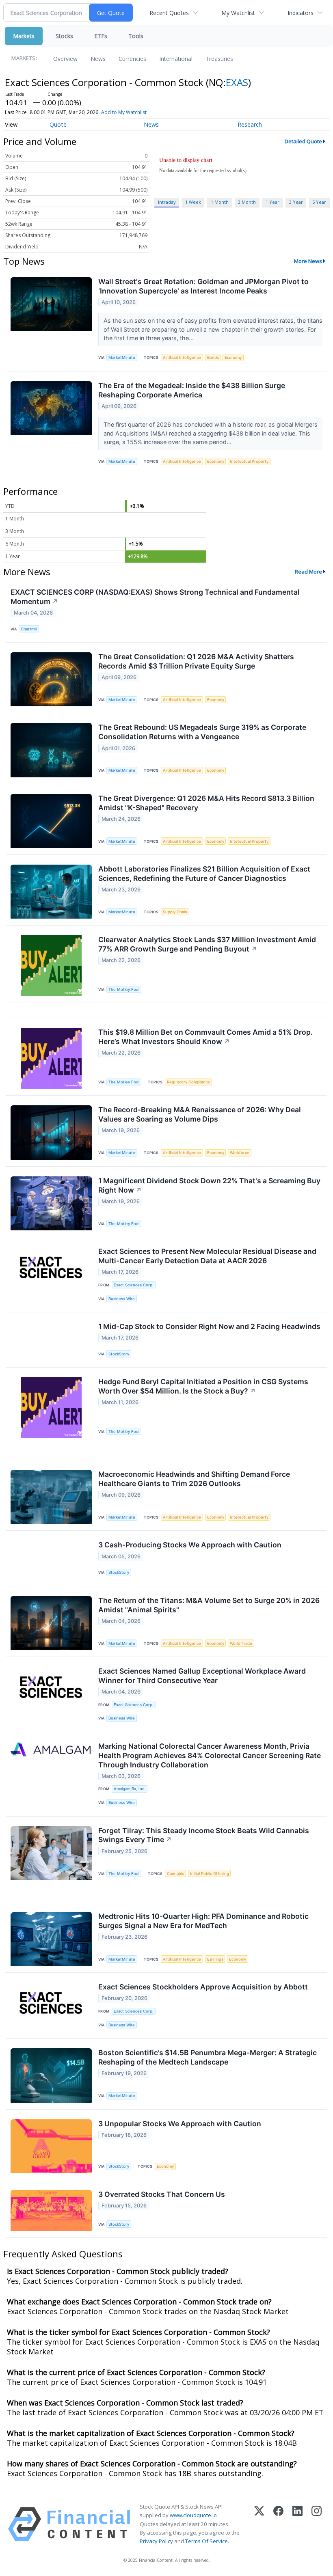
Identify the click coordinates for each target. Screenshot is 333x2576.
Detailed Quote (303, 141)
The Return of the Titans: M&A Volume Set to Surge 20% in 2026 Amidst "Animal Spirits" (209, 1605)
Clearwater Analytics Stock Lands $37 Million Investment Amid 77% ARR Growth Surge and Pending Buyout (207, 944)
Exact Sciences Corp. (134, 1285)
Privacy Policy (156, 2541)
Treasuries (219, 59)
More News (308, 261)
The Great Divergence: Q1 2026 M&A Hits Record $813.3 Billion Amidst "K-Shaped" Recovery (206, 803)
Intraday (167, 202)
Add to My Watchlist (124, 112)
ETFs (101, 36)
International (176, 59)
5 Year (319, 202)
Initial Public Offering (210, 1874)
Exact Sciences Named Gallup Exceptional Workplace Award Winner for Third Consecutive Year (202, 1676)
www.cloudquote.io (193, 2515)
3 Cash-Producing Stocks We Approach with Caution (190, 1545)
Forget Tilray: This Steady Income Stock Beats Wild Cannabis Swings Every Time (204, 1835)
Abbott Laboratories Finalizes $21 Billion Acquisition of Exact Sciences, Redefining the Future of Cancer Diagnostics (204, 874)
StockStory (119, 1354)
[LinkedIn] (297, 2524)
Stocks (64, 36)
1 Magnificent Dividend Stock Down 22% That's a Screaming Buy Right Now (209, 1185)
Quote (58, 124)
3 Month (247, 202)
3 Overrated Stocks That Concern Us (162, 2194)
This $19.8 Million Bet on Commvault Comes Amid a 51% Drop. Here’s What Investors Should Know (205, 1037)
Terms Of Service (207, 2541)
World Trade (241, 1643)
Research (250, 124)
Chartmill (29, 629)
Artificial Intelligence (182, 357)
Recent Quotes (169, 13)
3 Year (296, 202)
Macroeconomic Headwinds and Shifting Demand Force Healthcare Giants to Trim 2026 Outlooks (194, 1479)
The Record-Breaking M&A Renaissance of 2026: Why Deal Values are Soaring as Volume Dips (200, 1114)
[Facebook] (278, 2524)
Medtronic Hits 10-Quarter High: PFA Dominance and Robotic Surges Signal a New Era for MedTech (203, 1921)
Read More (308, 572)
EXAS (237, 82)
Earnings (215, 1959)
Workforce (240, 1153)
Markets (24, 36)
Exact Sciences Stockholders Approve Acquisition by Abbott (203, 1987)
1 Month (220, 202)
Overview (65, 59)
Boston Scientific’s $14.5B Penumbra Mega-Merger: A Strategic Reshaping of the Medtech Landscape (208, 2057)
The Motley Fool (124, 989)
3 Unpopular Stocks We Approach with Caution (180, 2124)
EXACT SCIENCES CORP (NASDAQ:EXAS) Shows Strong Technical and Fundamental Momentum (155, 597)
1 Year (272, 202)
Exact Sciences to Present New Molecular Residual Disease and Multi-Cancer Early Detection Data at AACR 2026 (207, 1256)
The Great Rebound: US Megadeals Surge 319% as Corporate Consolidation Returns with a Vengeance (202, 732)
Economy (233, 357)
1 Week (193, 202)
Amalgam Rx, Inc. (130, 1789)
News (98, 59)
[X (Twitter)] (259, 2524)
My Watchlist (238, 13)
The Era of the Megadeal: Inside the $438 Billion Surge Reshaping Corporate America (192, 390)
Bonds (213, 357)
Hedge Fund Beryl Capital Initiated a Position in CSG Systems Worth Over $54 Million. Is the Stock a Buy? (203, 1386)
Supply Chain (175, 912)
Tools (136, 36)
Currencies (132, 59)
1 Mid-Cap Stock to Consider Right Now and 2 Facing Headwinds (209, 1326)
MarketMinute (122, 357)
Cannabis (175, 1874)
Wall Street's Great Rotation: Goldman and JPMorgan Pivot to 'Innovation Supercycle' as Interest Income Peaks (203, 286)
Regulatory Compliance (188, 1082)
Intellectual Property (249, 461)
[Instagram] (317, 2524)
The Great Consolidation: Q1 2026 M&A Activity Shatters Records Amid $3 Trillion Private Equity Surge (196, 661)
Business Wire (122, 1299)
